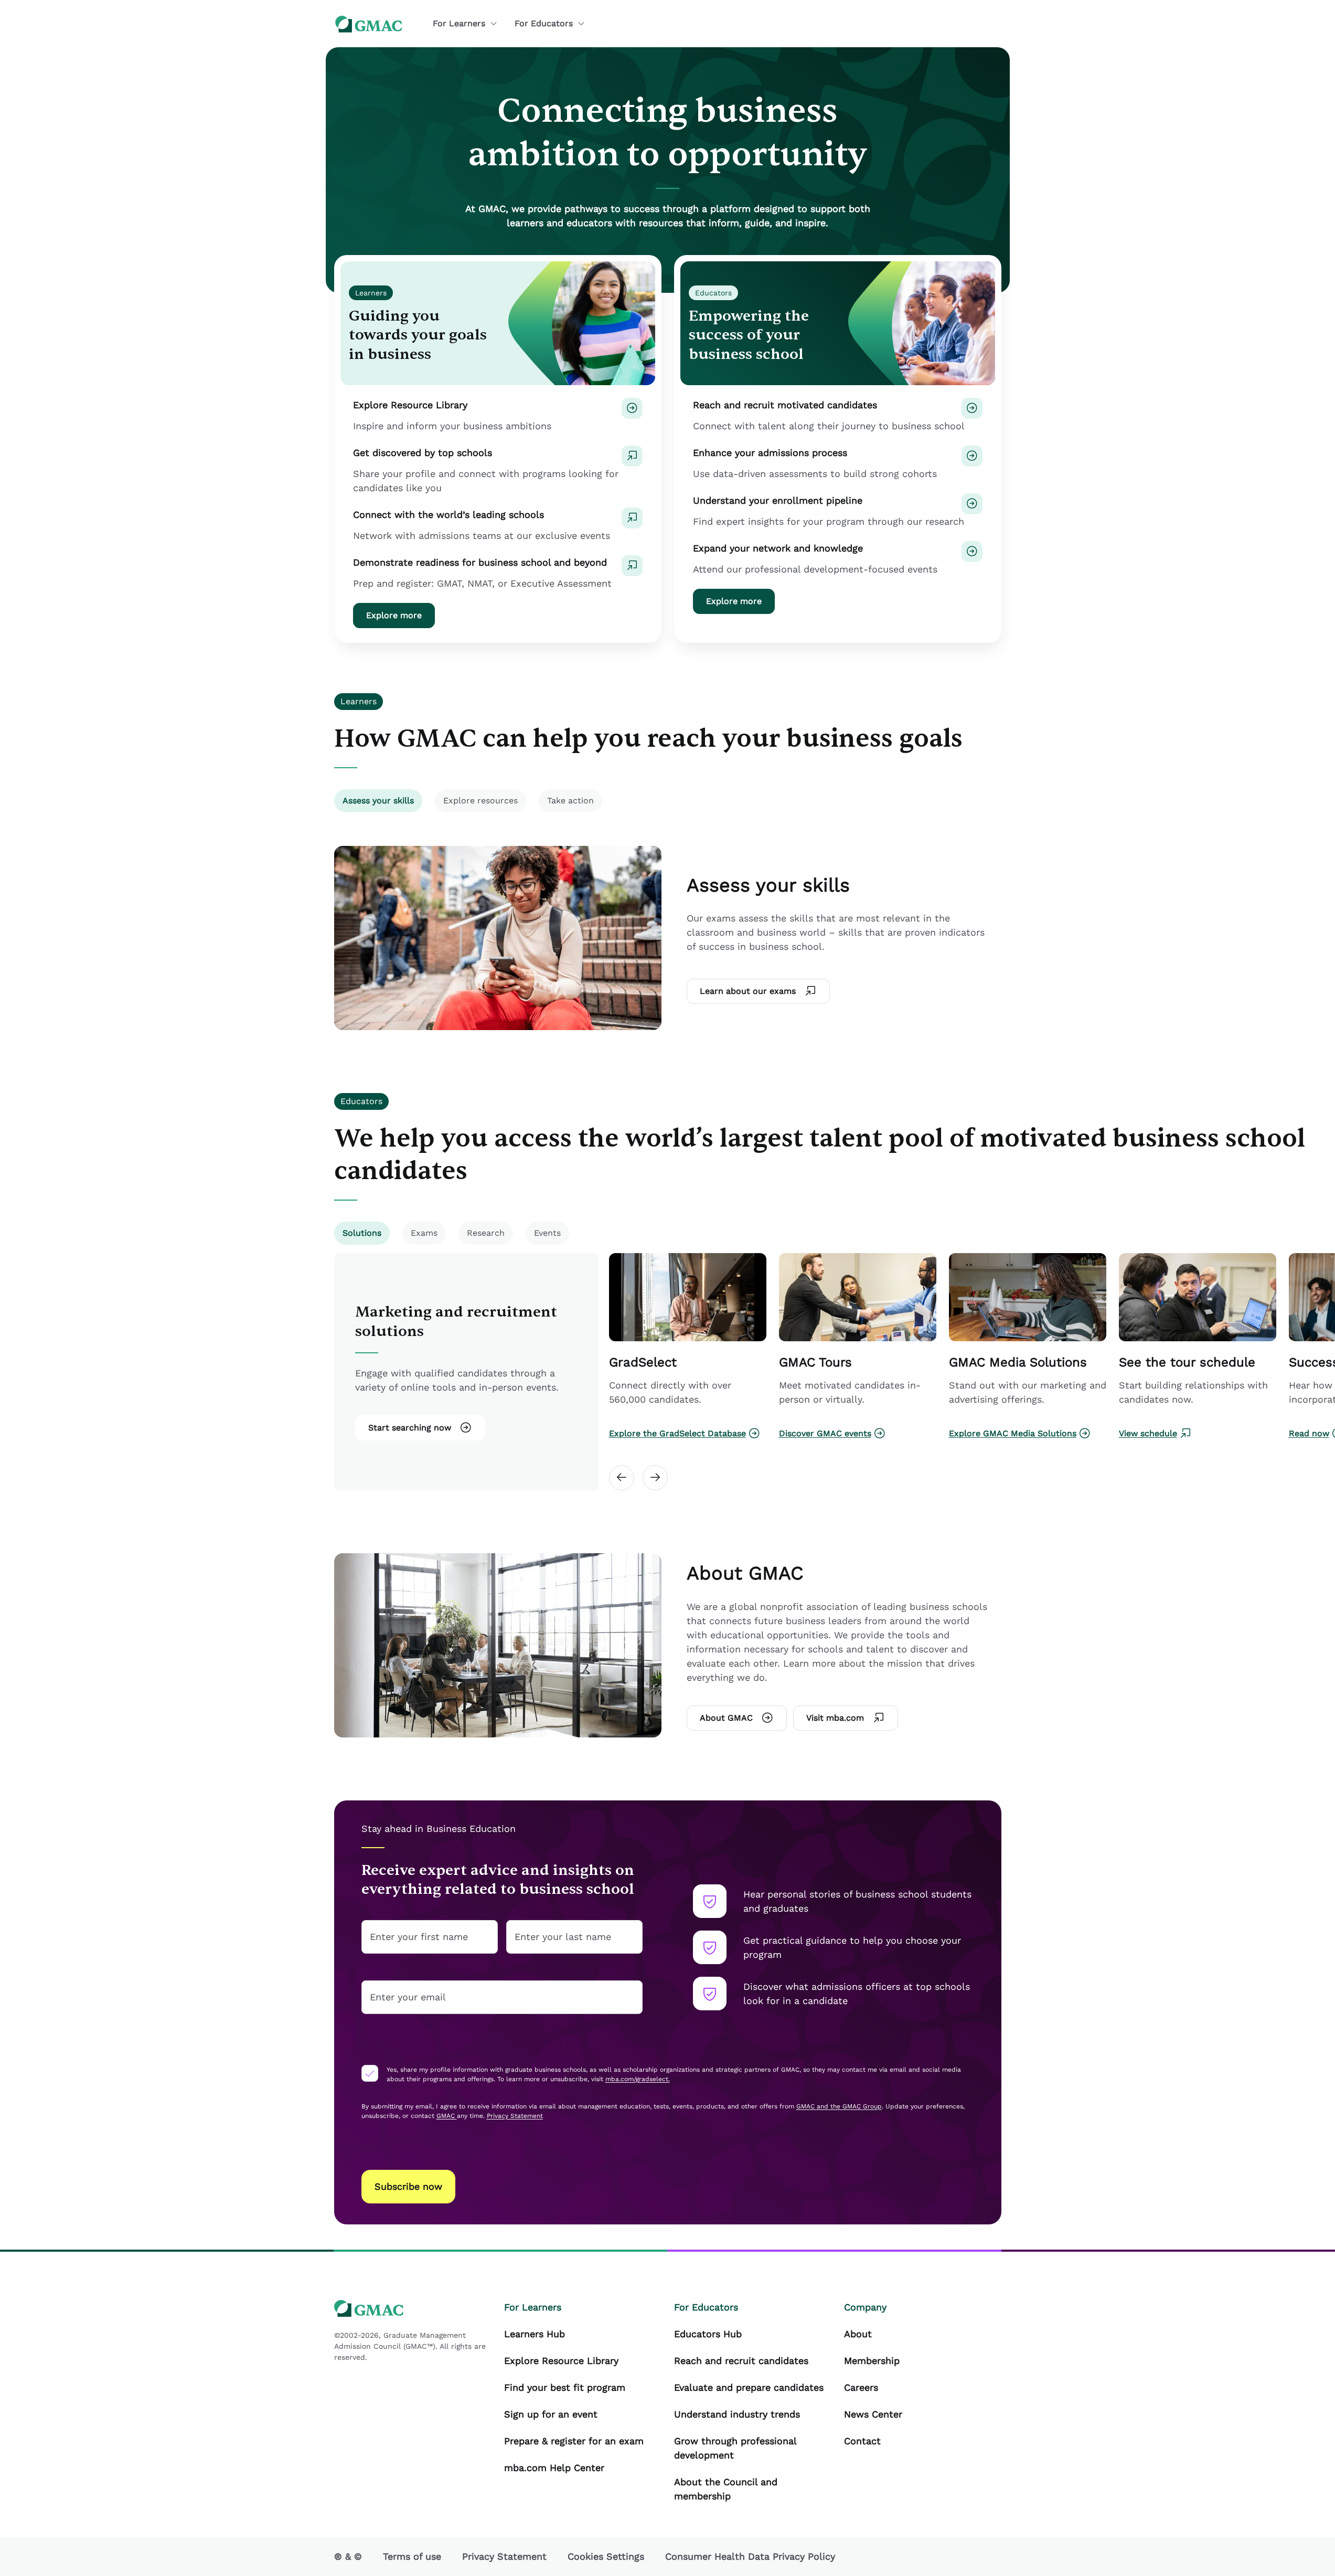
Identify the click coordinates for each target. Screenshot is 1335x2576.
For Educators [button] (544, 23)
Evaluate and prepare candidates (749, 2387)
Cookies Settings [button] (606, 2556)
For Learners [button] (459, 23)
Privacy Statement (504, 2556)
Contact (862, 2441)
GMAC (447, 2116)
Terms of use (412, 2556)
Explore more (394, 615)
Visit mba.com (835, 1718)
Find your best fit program (565, 2387)
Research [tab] (486, 1233)
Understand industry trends (737, 2414)
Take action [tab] (570, 801)
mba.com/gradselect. (638, 2079)
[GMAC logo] (369, 24)
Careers (861, 2387)
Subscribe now (408, 2186)
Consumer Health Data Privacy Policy (750, 2556)
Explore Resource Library (561, 2361)
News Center (873, 2414)
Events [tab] (547, 1233)
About (858, 2334)
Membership (872, 2361)
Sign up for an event (551, 2414)
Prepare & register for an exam (574, 2441)
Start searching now (410, 1428)
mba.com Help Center (554, 2468)
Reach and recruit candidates (741, 2361)
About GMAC (726, 1718)
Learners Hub (535, 2334)
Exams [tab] (424, 1233)
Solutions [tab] (362, 1233)
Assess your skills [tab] (378, 801)
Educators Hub (708, 2334)
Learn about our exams (748, 991)
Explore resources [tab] (480, 801)
